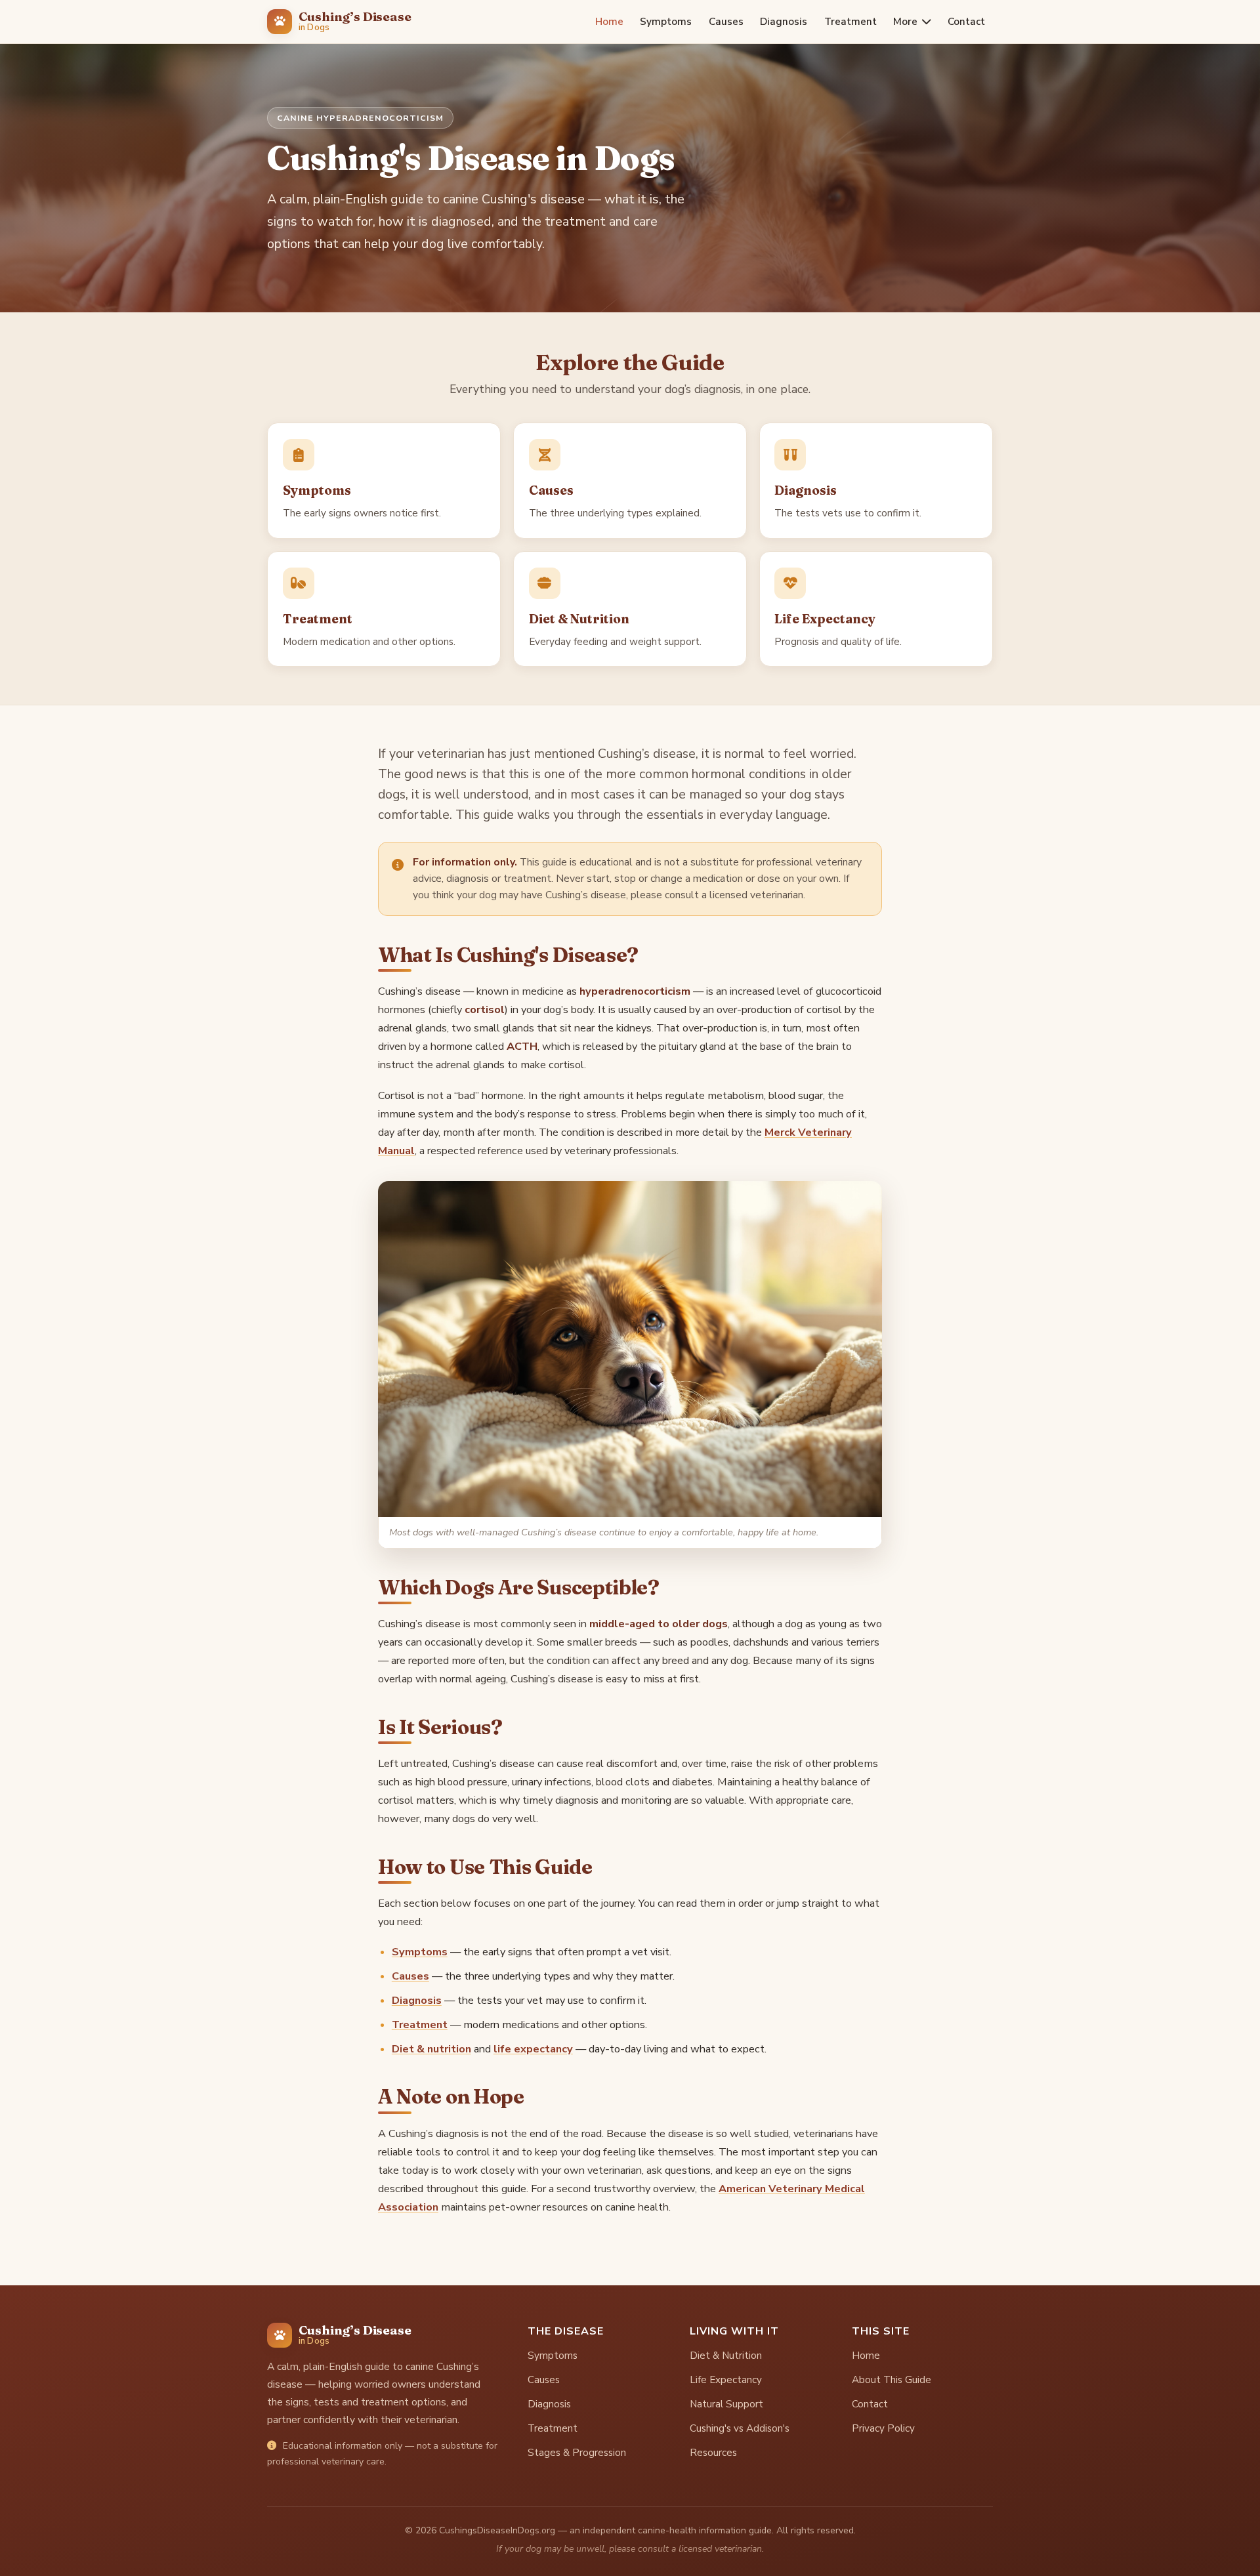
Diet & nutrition (431, 2049)
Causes (726, 21)
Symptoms (666, 21)
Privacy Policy (883, 2428)
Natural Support (726, 2404)
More (905, 21)
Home (609, 21)
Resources (713, 2453)
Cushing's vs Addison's (740, 2428)
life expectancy (533, 2049)
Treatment (850, 21)
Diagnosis (784, 21)
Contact (966, 21)
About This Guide (892, 2380)
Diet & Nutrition (726, 2356)
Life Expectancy (726, 2380)
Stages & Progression (577, 2453)
